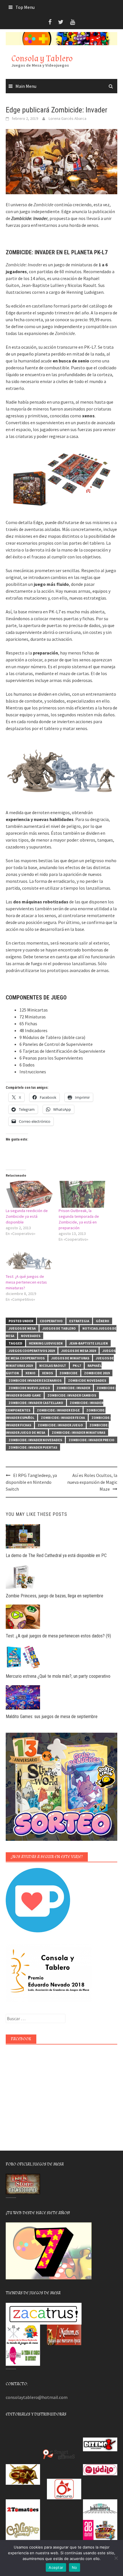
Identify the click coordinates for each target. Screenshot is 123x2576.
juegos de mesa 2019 (79, 1351)
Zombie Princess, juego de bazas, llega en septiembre (54, 1596)
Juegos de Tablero (59, 1328)
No (75, 2567)
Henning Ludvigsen (46, 1343)
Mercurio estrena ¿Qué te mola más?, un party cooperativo (58, 1676)
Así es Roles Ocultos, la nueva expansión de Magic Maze (92, 1482)
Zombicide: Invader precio (92, 1440)
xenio (30, 1373)
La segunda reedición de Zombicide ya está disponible (27, 1216)
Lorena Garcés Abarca (68, 118)
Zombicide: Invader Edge (58, 1410)
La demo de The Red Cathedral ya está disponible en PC (56, 1555)
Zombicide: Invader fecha (63, 1418)
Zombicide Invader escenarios (35, 1380)
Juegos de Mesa (22, 1328)
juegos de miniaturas (70, 1358)
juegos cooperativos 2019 (32, 1351)
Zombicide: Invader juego (60, 1425)
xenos (47, 1373)
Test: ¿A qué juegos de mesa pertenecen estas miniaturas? (26, 1282)
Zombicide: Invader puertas (33, 1447)
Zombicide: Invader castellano (36, 1403)
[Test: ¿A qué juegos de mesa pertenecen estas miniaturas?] (29, 1260)
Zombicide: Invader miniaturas (79, 1432)
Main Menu (26, 86)
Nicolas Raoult (53, 1366)
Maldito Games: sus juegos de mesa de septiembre (52, 1717)
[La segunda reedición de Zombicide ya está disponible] (29, 1194)
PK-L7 (77, 1366)
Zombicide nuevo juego (29, 1388)
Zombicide (69, 1373)
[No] (116, 2558)
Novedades (31, 1336)
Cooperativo (51, 1321)
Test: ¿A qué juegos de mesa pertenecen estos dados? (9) (58, 1636)
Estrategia (79, 1321)
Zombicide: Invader (73, 1388)
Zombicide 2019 (97, 1373)
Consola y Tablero (42, 58)
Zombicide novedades (87, 1380)
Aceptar (56, 2567)
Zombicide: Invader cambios (72, 1395)
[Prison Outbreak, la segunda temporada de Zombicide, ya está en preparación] (82, 1194)
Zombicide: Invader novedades (35, 1440)
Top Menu (25, 7)
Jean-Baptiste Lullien (89, 1343)
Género (103, 1321)
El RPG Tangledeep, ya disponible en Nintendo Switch (31, 1482)
